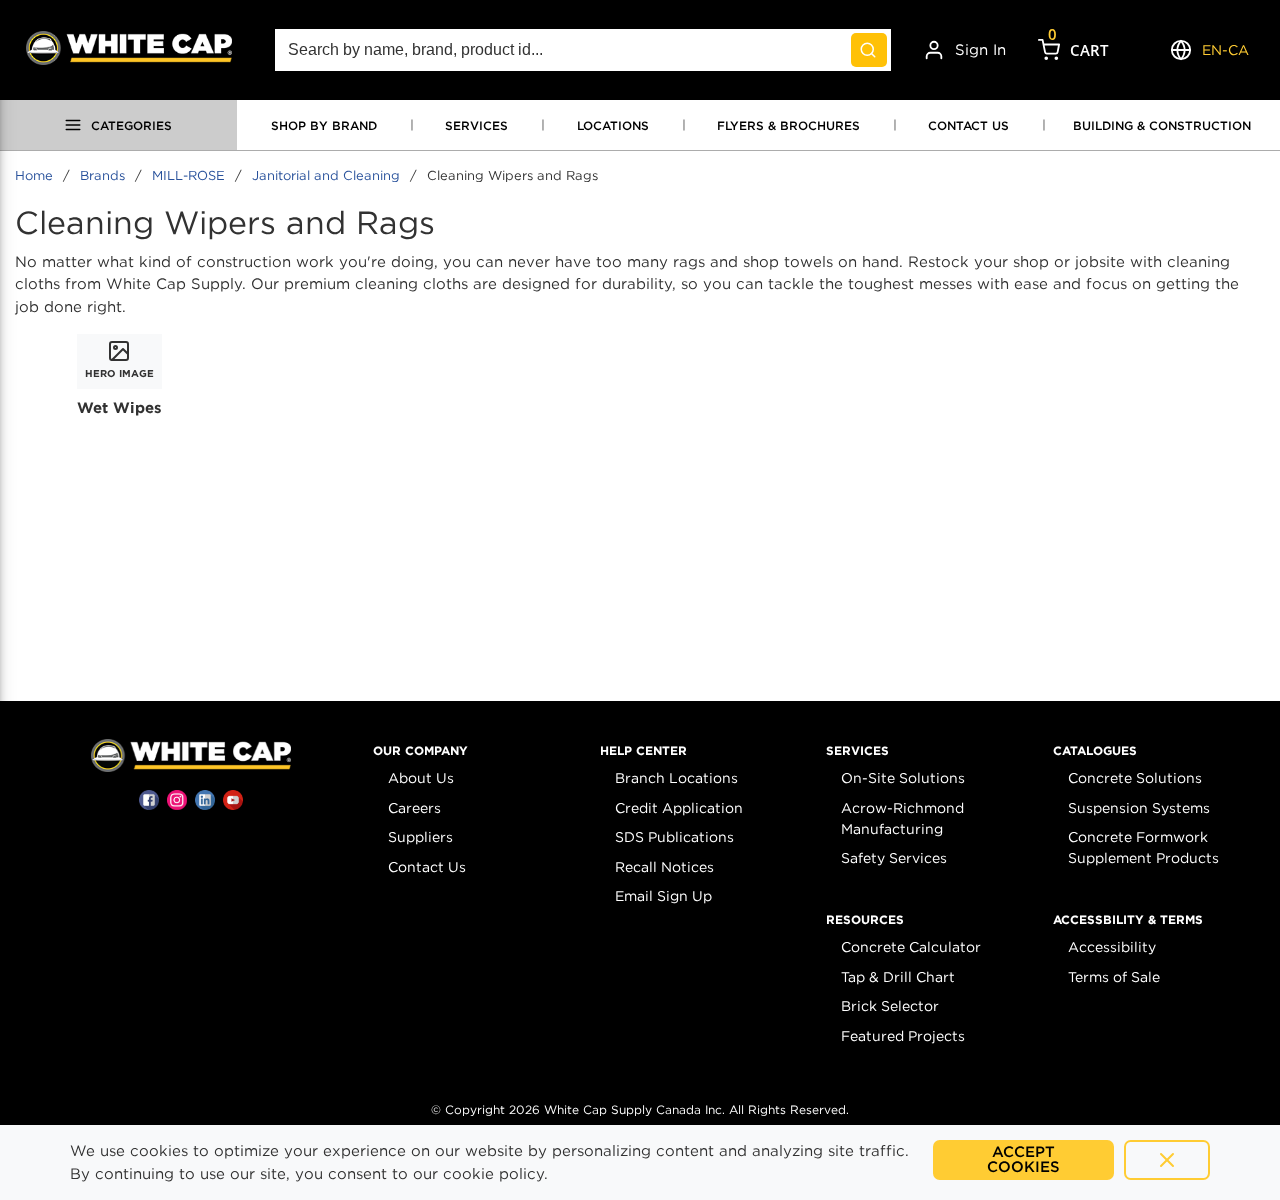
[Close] (1167, 1160)
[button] (420, 751)
